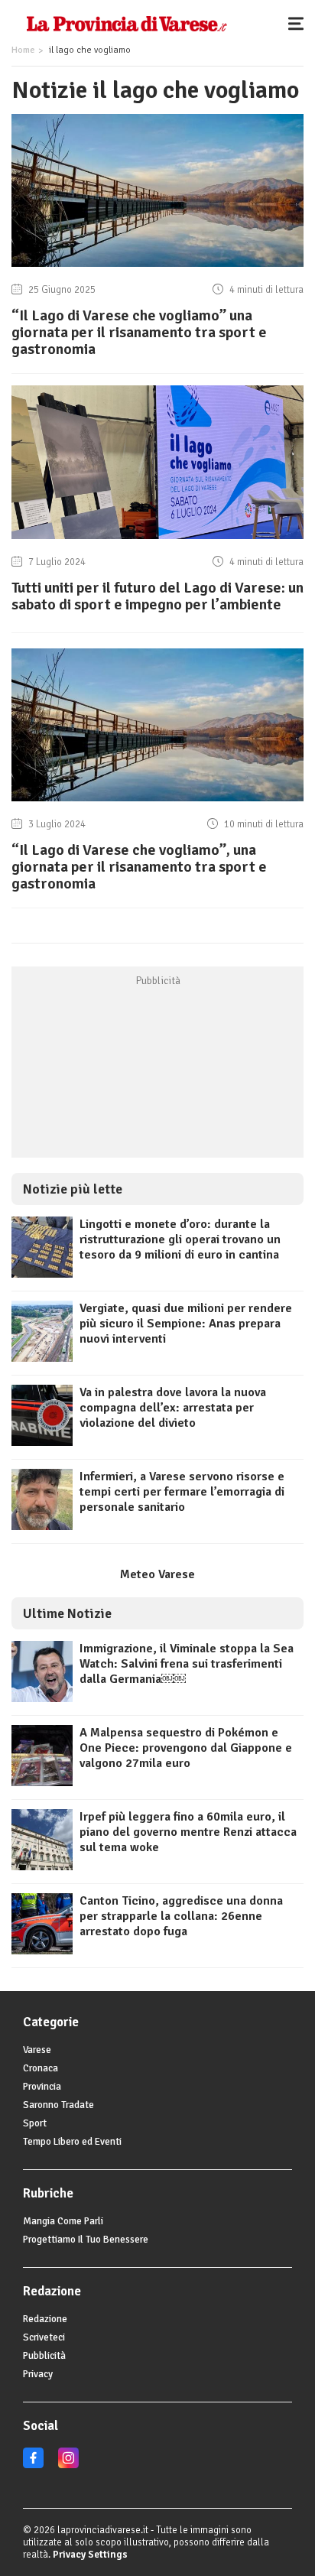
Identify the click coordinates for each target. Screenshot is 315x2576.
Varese (37, 2050)
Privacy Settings (90, 2555)
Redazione (45, 2319)
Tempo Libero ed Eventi (72, 2142)
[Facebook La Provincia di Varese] (33, 2465)
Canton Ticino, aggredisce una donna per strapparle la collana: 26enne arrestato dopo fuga (181, 1916)
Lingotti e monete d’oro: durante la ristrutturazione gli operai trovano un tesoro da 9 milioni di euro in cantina (180, 1239)
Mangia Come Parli (63, 2221)
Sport (35, 2123)
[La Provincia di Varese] (127, 23)
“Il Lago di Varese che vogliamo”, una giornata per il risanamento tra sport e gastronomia (139, 867)
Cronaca (41, 2068)
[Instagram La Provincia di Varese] (68, 2465)
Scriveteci (44, 2337)
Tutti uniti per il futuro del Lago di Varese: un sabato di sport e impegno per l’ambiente (157, 596)
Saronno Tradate (58, 2105)
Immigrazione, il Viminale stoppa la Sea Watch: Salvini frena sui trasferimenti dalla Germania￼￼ (187, 1664)
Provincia (42, 2087)
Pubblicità (44, 2356)
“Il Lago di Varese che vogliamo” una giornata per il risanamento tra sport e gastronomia (139, 332)
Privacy (38, 2374)
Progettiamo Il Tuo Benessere (86, 2240)
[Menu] (300, 23)
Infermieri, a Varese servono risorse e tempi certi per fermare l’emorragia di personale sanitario (182, 1492)
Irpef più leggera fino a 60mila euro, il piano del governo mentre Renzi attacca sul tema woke (188, 1832)
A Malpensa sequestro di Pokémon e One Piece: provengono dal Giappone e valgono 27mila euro (186, 1748)
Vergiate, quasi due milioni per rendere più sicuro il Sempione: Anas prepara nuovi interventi (186, 1324)
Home (23, 50)
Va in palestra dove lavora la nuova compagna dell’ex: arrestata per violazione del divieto (173, 1408)
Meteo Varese (157, 1574)
